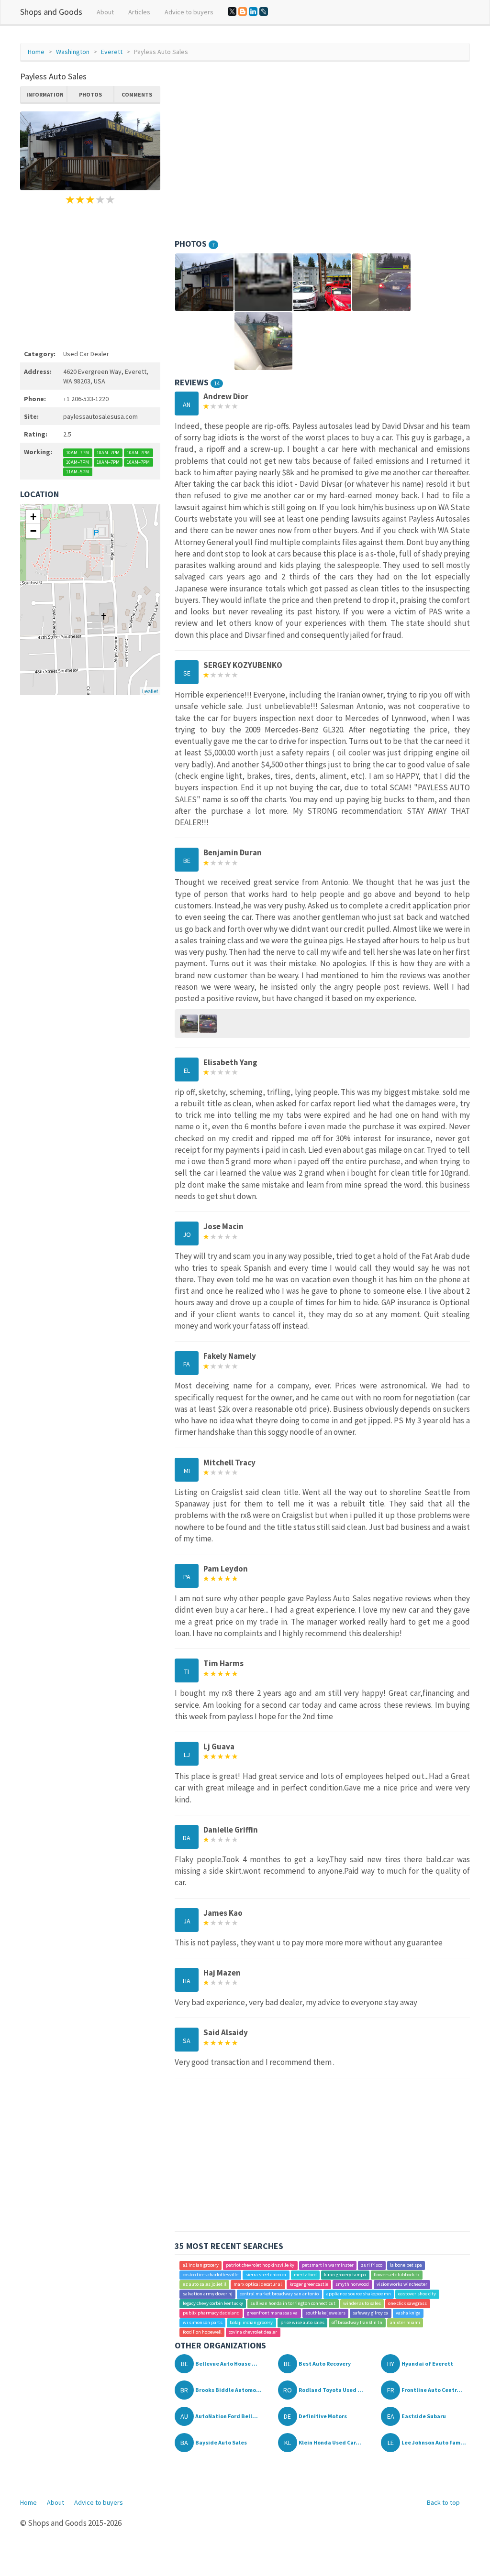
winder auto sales (362, 2303)
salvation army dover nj (208, 2294)
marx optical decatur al (258, 2284)
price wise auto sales (302, 2322)
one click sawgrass (407, 2303)
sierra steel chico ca (266, 2275)
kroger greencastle (309, 2284)
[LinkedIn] (253, 11)
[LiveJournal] (264, 11)
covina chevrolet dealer (253, 2332)
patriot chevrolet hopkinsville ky (260, 2265)
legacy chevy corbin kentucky (213, 2303)
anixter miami (405, 2322)
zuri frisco (372, 2265)
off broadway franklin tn (357, 2322)
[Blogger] (243, 11)
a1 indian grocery (201, 2265)
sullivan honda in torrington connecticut (293, 2303)
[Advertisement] (90, 275)
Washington (73, 52)
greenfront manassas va (272, 2313)
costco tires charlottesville (211, 2275)
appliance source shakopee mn (359, 2294)
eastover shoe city (417, 2294)
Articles (139, 12)
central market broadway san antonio (279, 2294)
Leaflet (150, 691)
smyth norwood (352, 2284)
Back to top (443, 2502)
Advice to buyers (189, 12)
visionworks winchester (402, 2284)
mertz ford (305, 2275)
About (105, 12)
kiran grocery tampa (345, 2275)
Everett (112, 52)
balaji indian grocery (251, 2322)
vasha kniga (408, 2313)
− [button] (33, 531)
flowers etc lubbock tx (397, 2275)
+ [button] (33, 517)
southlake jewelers (325, 2313)
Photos (90, 94)
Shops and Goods (51, 12)
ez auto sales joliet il (205, 2284)
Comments (137, 94)
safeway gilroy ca (370, 2313)
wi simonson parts (203, 2322)
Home (36, 52)
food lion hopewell (202, 2332)
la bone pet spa (406, 2265)
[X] (232, 11)
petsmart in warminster (328, 2265)
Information (45, 94)
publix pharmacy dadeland (211, 2313)
